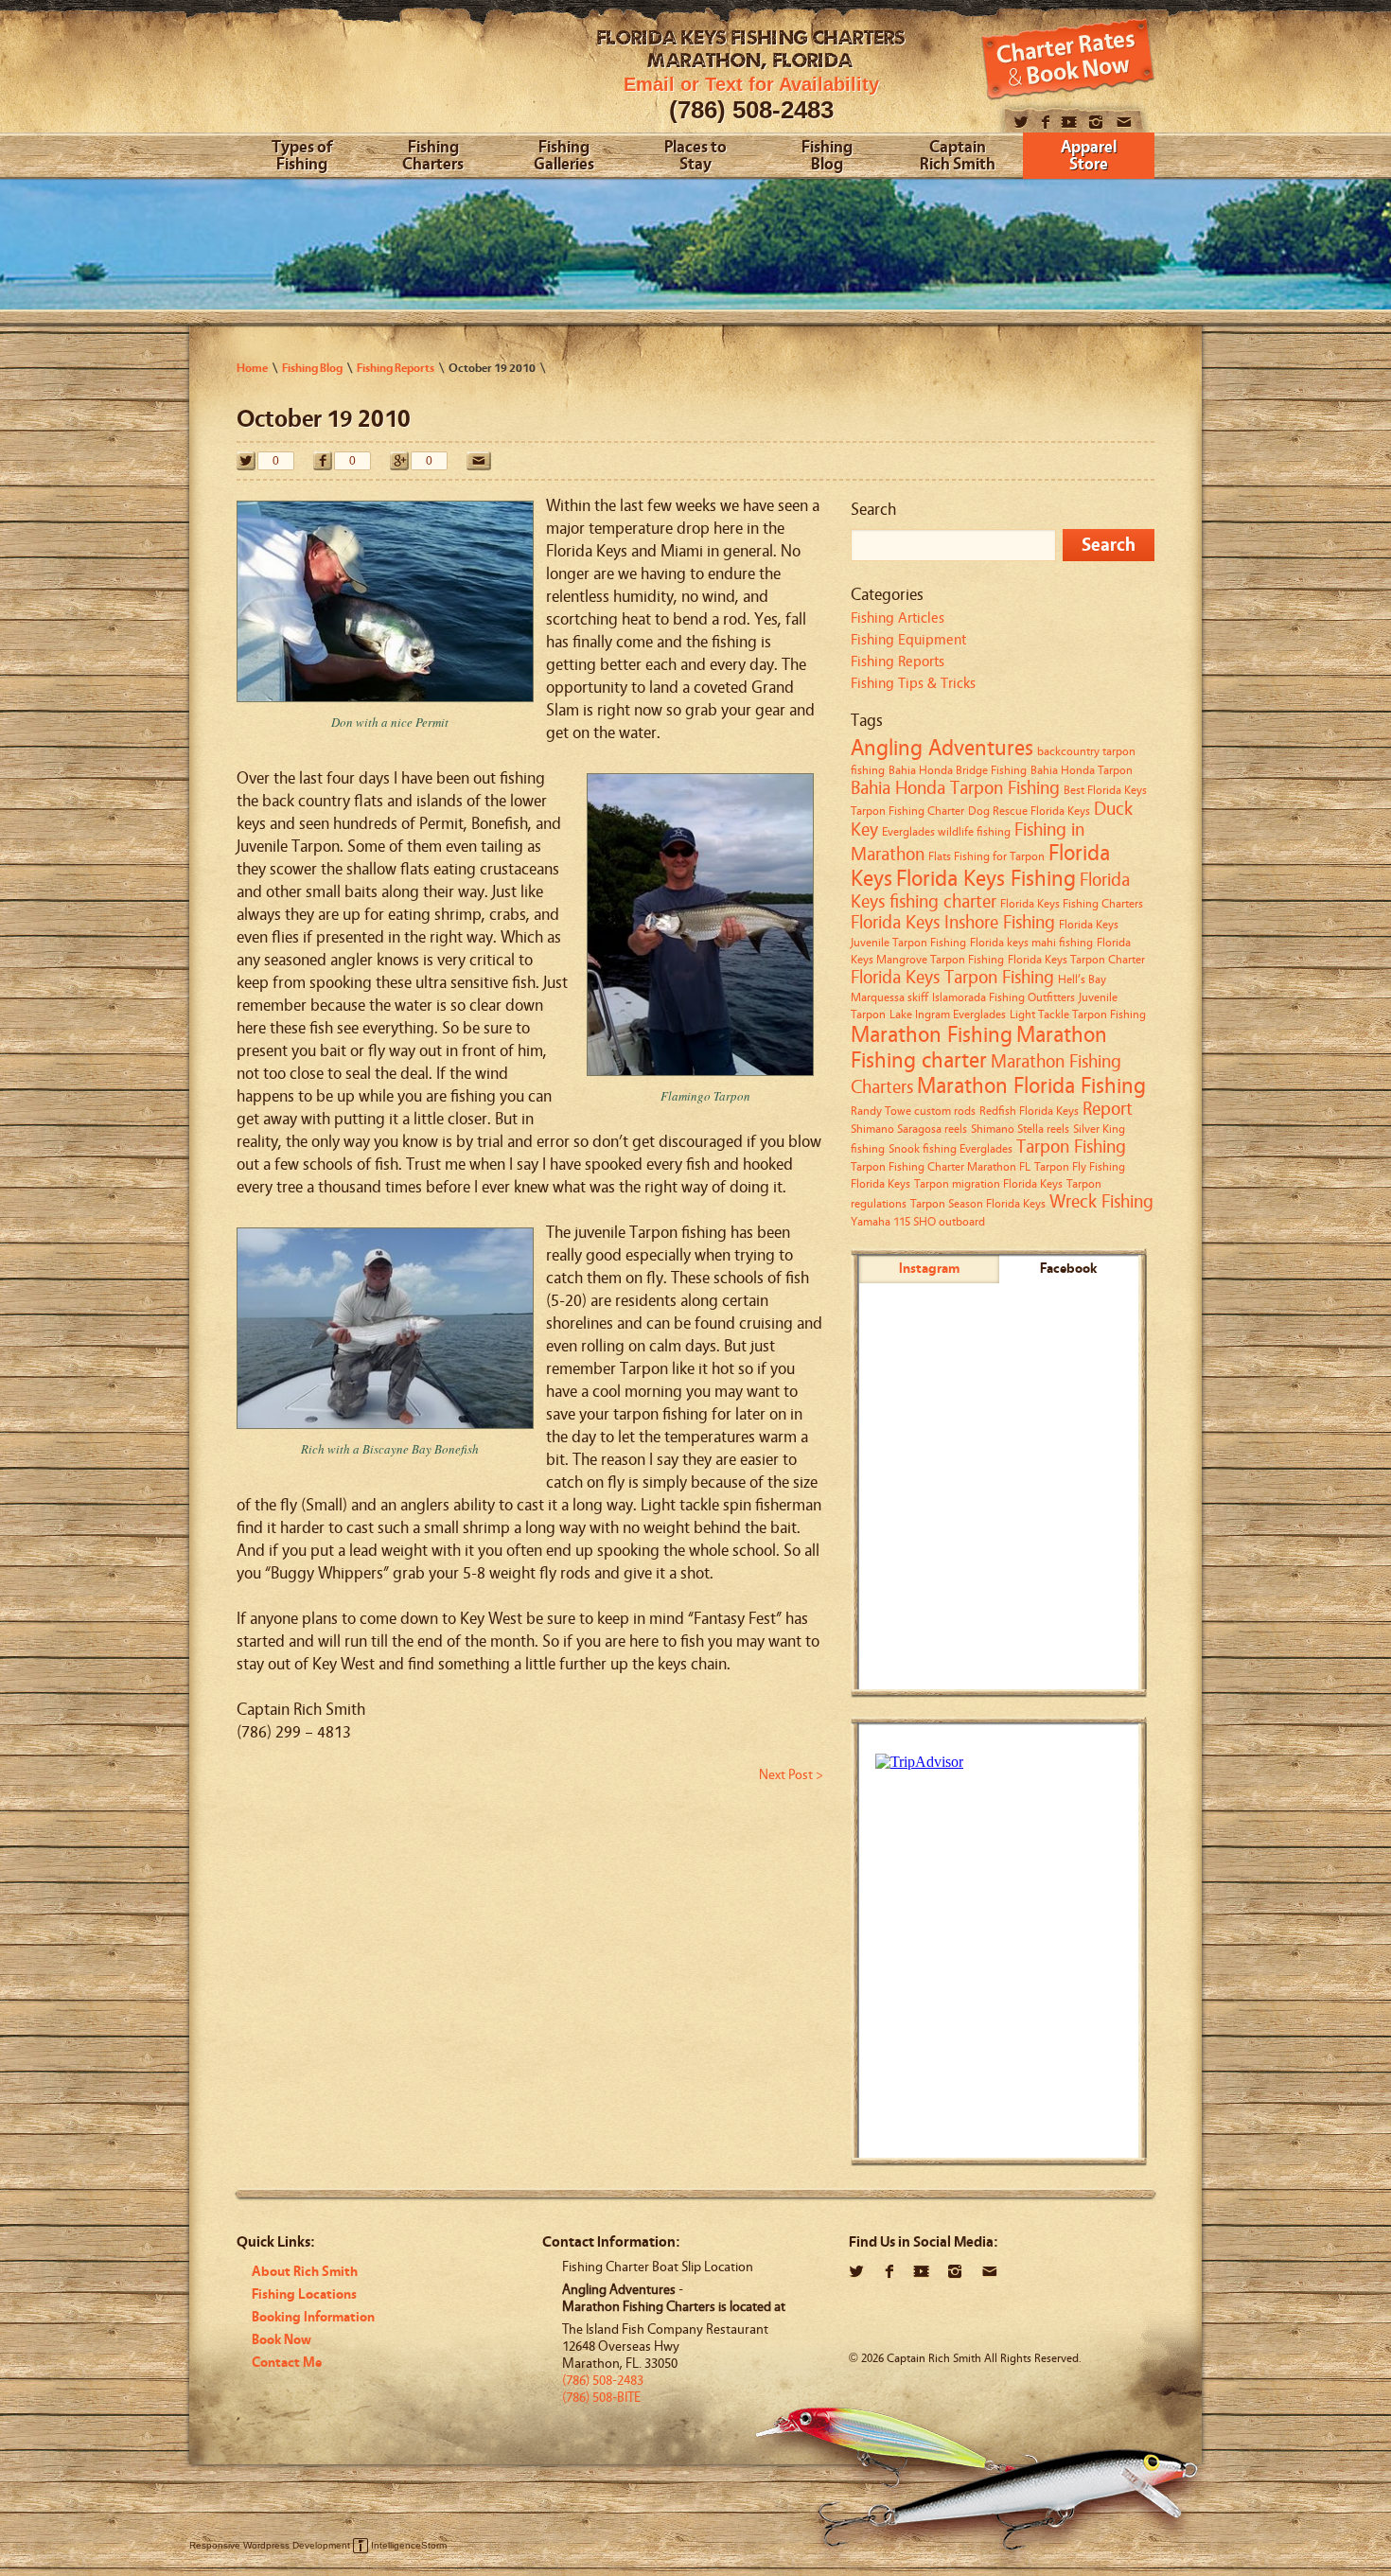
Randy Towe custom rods (913, 1111)
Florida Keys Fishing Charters (1072, 903)
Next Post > (791, 1775)
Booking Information (313, 2317)
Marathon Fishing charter (979, 1048)
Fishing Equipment (908, 640)
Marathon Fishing (932, 1035)
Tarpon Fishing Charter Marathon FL (941, 1166)
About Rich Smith (305, 2272)
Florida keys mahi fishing (1031, 942)
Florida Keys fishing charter (990, 891)
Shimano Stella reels (1020, 1129)
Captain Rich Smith (958, 157)
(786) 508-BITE (601, 2398)
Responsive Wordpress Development (270, 2545)
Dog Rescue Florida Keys (1029, 811)
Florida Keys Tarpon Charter (1076, 959)
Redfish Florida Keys (1029, 1111)
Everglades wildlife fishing (946, 831)
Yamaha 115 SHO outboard (918, 1221)
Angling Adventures (942, 748)
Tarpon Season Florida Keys (978, 1203)
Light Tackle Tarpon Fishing (1078, 1014)
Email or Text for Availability (751, 84)
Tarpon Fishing (1071, 1147)
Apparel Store (1089, 157)
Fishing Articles (898, 618)
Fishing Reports (898, 662)
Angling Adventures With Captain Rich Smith (381, 73)
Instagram (929, 1269)
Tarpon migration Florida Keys (988, 1183)
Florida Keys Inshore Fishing (953, 923)
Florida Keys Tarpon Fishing (952, 978)
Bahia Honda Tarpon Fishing (955, 788)
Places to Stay (695, 157)
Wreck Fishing (1101, 1202)
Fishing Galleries (564, 157)
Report (1108, 1109)
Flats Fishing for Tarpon (986, 856)
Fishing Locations (304, 2294)
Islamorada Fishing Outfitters (1004, 997)
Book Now (282, 2340)
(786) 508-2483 (751, 110)
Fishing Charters (433, 157)
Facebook (1068, 1269)
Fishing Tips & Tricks (913, 683)
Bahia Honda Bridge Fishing (958, 770)
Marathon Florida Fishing (1031, 1086)
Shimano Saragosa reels (909, 1129)
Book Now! (1068, 59)
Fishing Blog (827, 157)
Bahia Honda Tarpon (1082, 770)
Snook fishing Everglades (951, 1148)
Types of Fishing (302, 157)
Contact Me (287, 2363)
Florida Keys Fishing (986, 879)
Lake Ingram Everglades (948, 1014)
